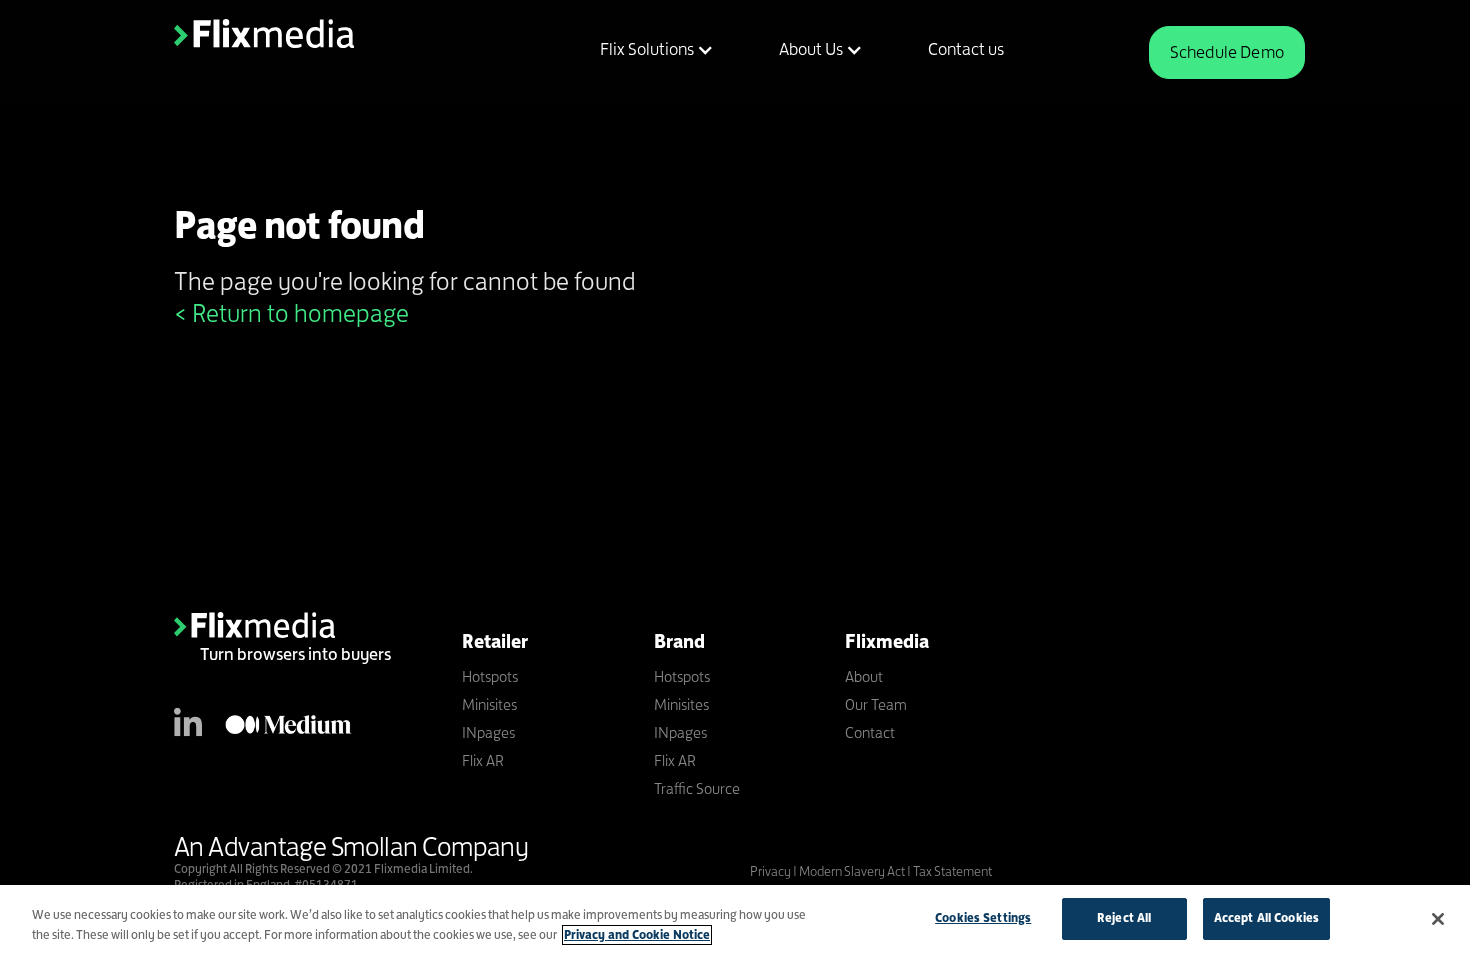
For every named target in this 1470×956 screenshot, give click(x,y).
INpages (488, 732)
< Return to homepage (291, 313)
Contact (870, 732)
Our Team (876, 704)
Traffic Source (697, 788)
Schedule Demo (1227, 52)
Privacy (771, 871)
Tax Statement (952, 871)
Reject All (1124, 918)
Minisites (489, 704)
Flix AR (483, 760)
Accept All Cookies (1266, 918)
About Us (811, 49)
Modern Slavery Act (852, 871)
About (864, 676)
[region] (735, 920)
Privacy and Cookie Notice (637, 935)
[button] (644, 49)
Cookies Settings (983, 918)
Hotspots (490, 676)
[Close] (1438, 919)
